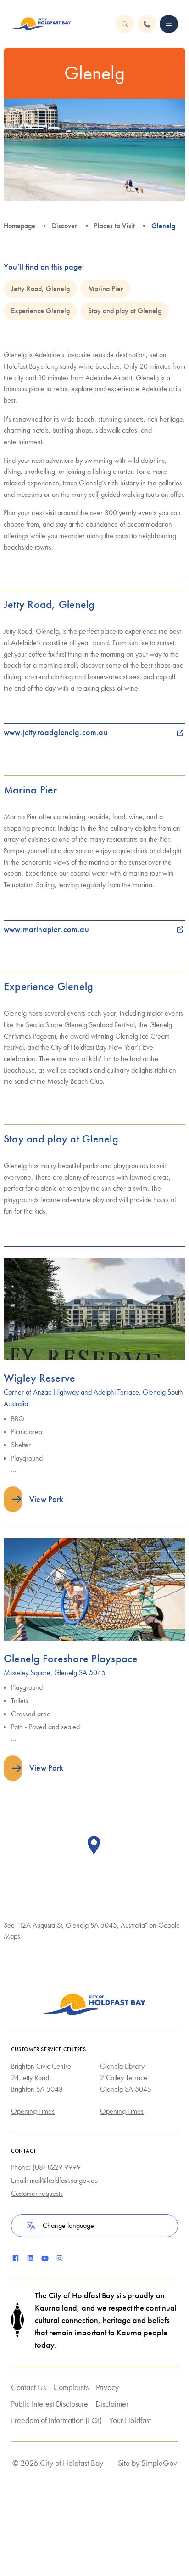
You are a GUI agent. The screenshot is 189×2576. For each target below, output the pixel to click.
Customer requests (37, 2193)
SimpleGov (159, 2463)
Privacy (107, 2387)
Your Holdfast (130, 2420)
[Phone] (169, 24)
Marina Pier (106, 289)
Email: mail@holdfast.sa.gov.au (54, 2180)
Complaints (71, 2387)
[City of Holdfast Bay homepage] (41, 24)
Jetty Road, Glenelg (40, 289)
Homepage (19, 226)
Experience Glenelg (40, 311)
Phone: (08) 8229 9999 (46, 2167)
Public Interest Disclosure (50, 2404)
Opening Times (33, 2111)
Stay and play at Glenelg (125, 311)
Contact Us (28, 2387)
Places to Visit (114, 226)
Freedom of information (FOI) (56, 2420)
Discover (64, 226)
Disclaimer (112, 2404)
